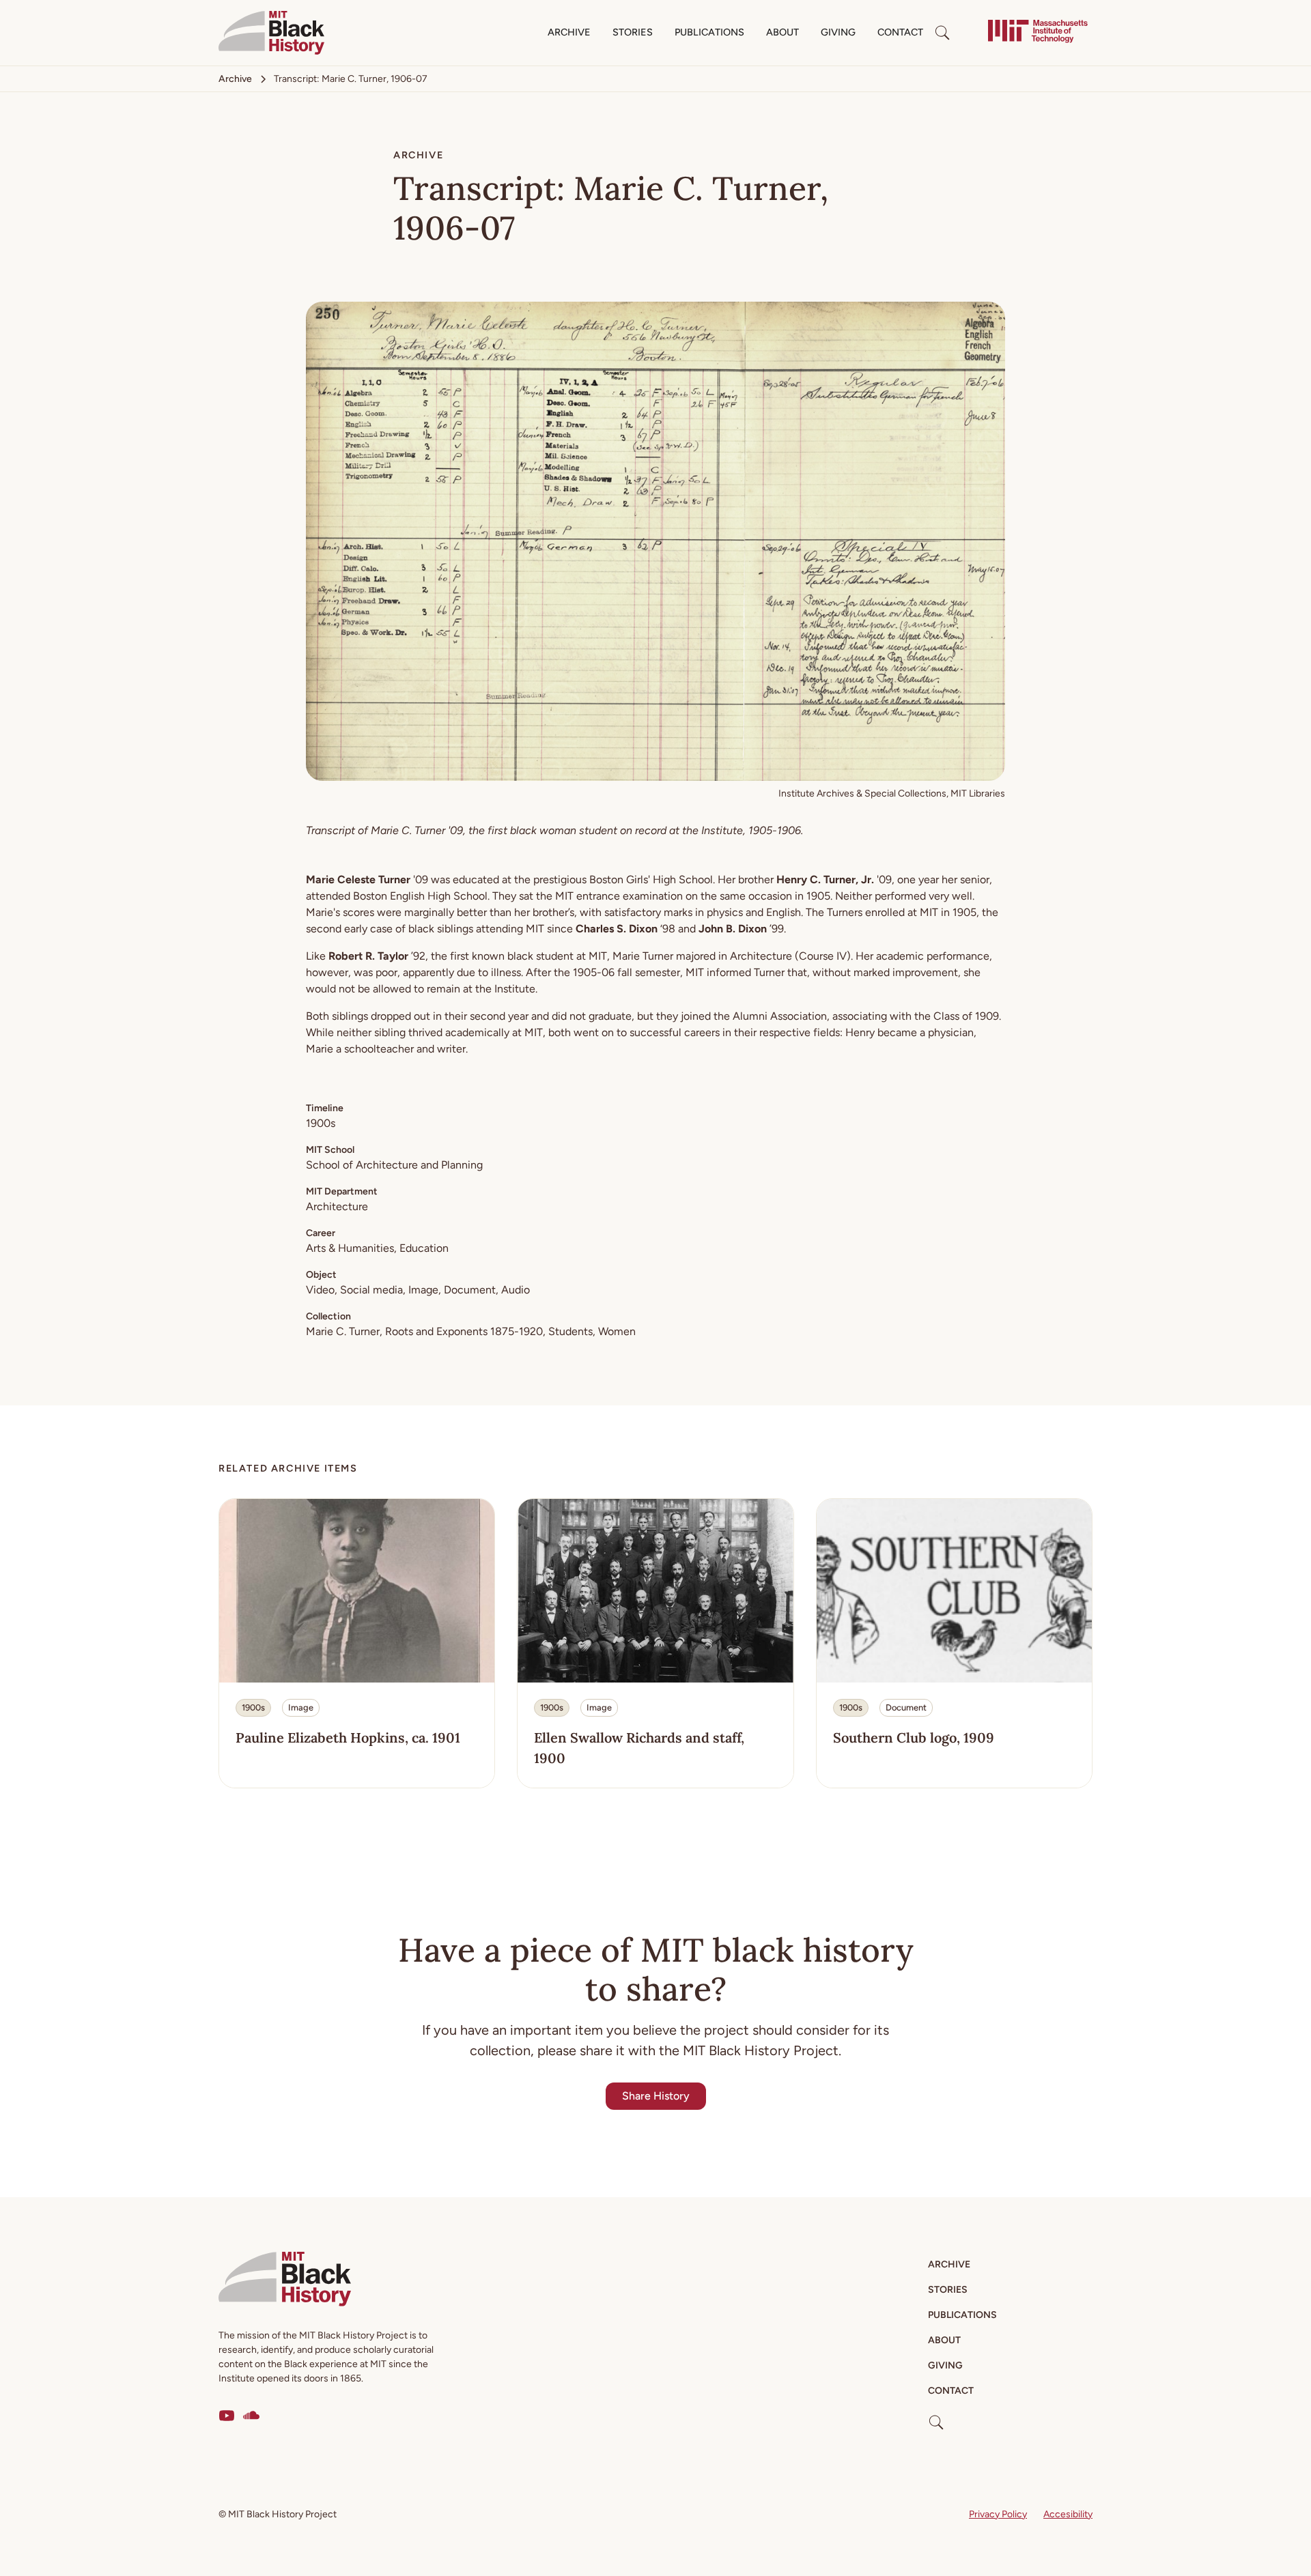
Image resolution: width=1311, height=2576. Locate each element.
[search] (942, 33)
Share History (656, 2096)
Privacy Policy (998, 2514)
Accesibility (1068, 2514)
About (783, 32)
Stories (633, 32)
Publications (709, 32)
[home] (271, 33)
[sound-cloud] (251, 2416)
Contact (900, 32)
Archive (569, 32)
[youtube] (227, 2416)
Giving (838, 32)
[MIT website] (1038, 33)
